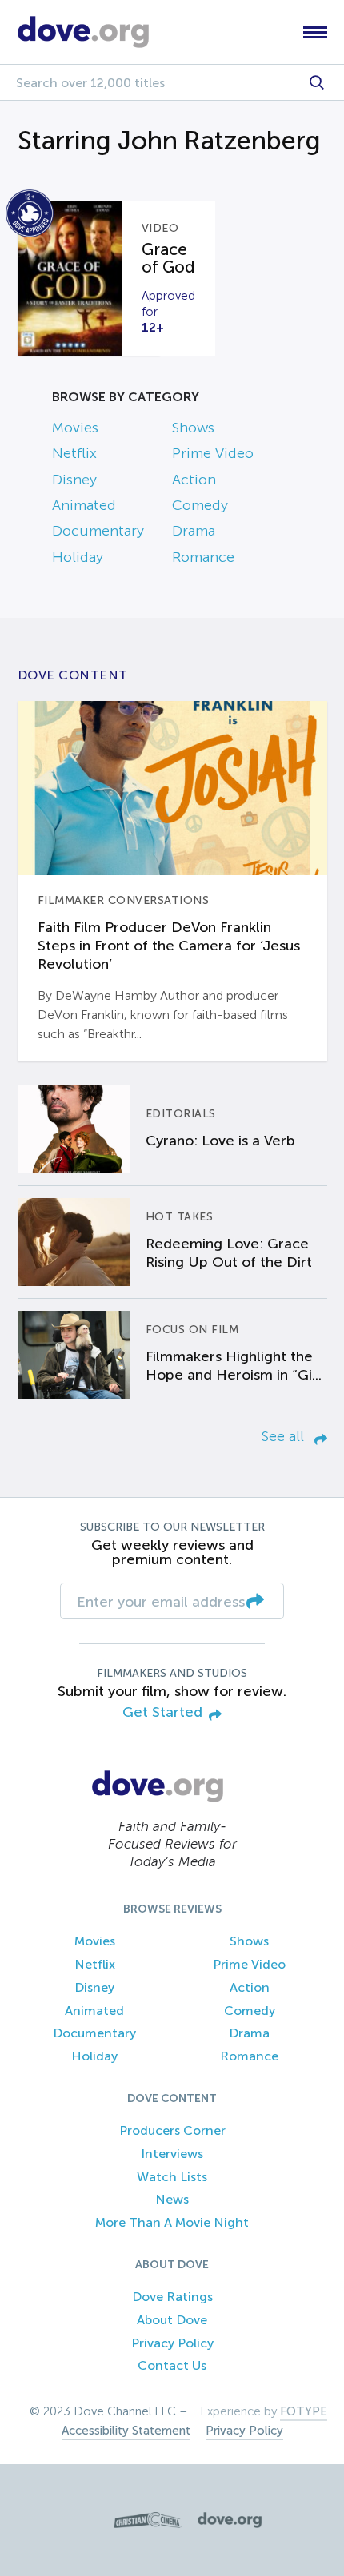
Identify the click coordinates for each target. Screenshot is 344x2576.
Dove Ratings (172, 2297)
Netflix (74, 453)
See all (285, 1436)
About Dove (172, 2320)
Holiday (78, 557)
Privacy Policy (172, 2343)
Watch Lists (172, 2177)
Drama (194, 531)
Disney (74, 480)
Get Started (162, 1712)
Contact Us (172, 2365)
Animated (84, 505)
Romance (203, 557)
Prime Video (213, 453)
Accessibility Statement (126, 2431)
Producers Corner (172, 2130)
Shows (193, 428)
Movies (75, 428)
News (172, 2199)
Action (194, 480)
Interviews (172, 2154)
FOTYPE (304, 2411)
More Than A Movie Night (172, 2222)
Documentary (98, 531)
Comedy (200, 505)
